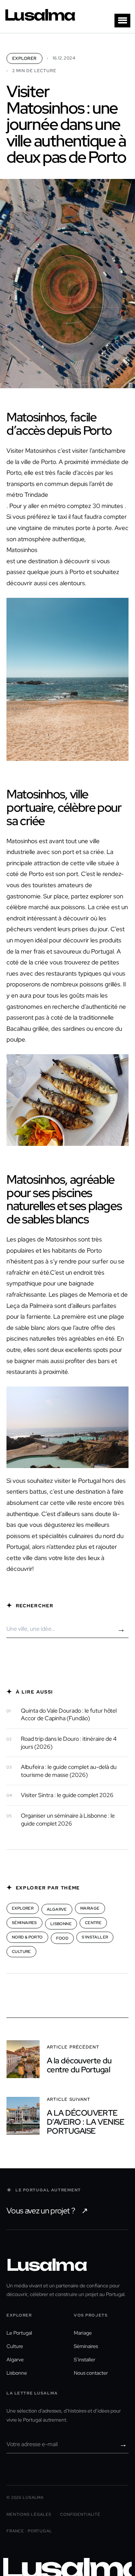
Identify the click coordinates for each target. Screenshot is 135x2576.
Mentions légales (29, 2514)
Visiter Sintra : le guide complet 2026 (67, 1795)
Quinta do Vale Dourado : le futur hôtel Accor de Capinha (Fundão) (69, 1715)
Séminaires (24, 1923)
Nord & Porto (27, 1937)
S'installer (95, 1937)
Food (62, 1938)
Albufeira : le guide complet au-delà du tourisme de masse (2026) (69, 1771)
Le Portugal (19, 2333)
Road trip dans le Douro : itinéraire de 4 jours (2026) (69, 1743)
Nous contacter (91, 2373)
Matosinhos (22, 550)
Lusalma (40, 15)
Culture (21, 1951)
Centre (93, 1923)
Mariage (90, 1908)
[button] (122, 21)
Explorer (24, 58)
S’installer (85, 2359)
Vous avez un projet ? (47, 2211)
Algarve (57, 1909)
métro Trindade (27, 495)
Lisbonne (61, 1924)
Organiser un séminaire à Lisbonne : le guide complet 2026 (68, 1820)
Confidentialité (80, 2514)
